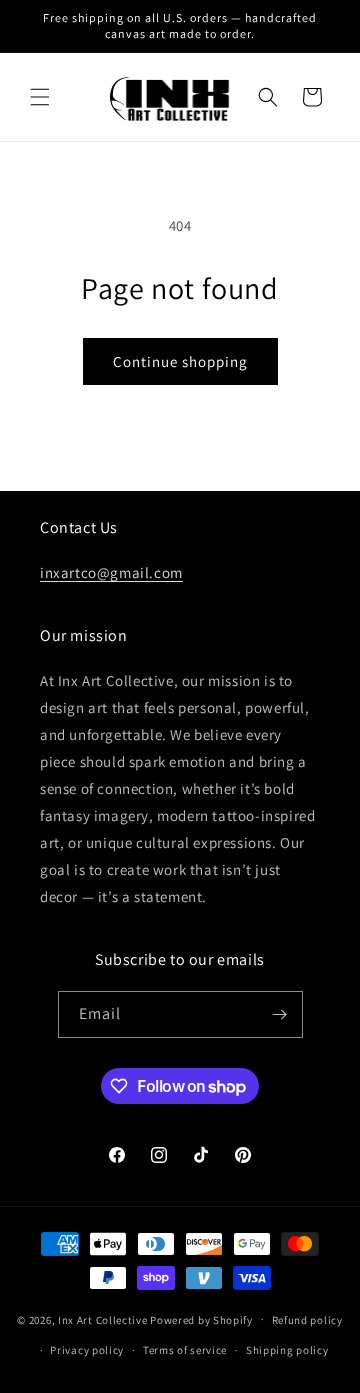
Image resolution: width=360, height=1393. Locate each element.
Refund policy (307, 1320)
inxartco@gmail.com (111, 572)
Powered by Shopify (201, 1319)
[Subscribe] (280, 1014)
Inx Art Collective (103, 1319)
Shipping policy (287, 1350)
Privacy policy (87, 1350)
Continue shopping (180, 361)
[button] (40, 97)
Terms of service (185, 1350)
